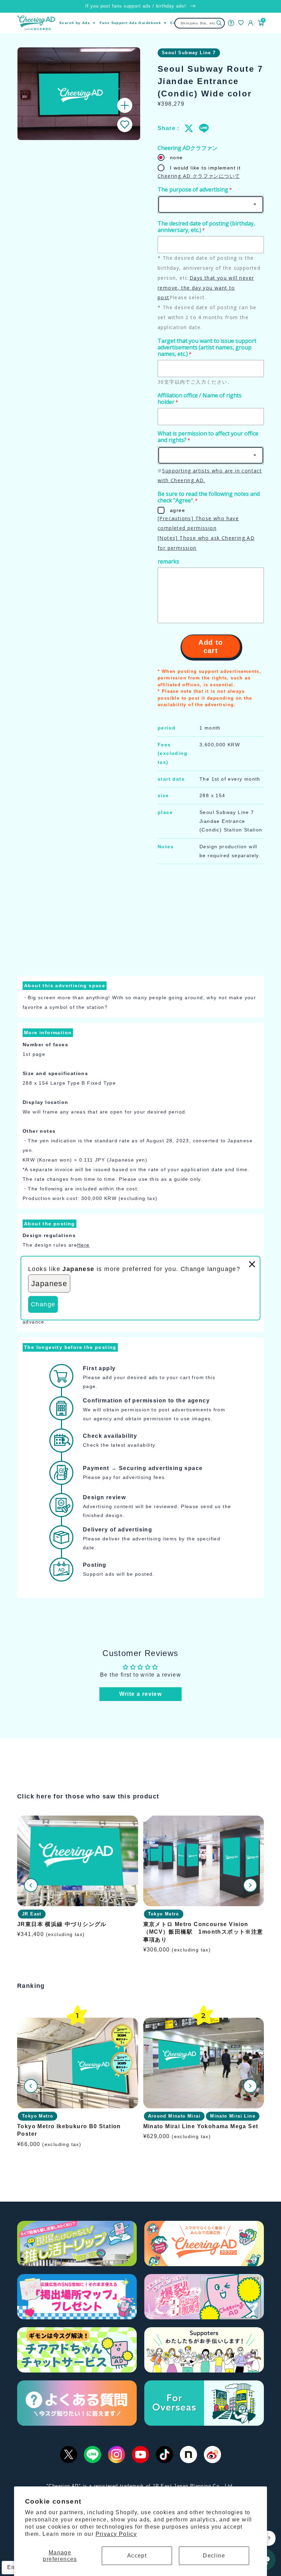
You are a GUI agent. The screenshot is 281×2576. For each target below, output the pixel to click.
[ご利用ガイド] (231, 23)
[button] (125, 125)
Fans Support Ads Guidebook (130, 23)
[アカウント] (251, 23)
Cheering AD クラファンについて (199, 176)
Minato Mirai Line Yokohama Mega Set (201, 2126)
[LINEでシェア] (204, 128)
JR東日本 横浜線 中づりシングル (62, 1924)
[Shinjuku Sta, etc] (219, 23)
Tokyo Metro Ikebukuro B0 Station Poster (69, 2130)
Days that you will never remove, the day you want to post (206, 288)
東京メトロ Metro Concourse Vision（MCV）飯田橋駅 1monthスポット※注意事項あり (203, 1932)
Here (83, 1245)
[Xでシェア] (189, 128)
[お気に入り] (241, 23)
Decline (214, 2556)
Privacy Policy (116, 2534)
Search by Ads (75, 23)
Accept (137, 2556)
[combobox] (200, 23)
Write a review (141, 1694)
